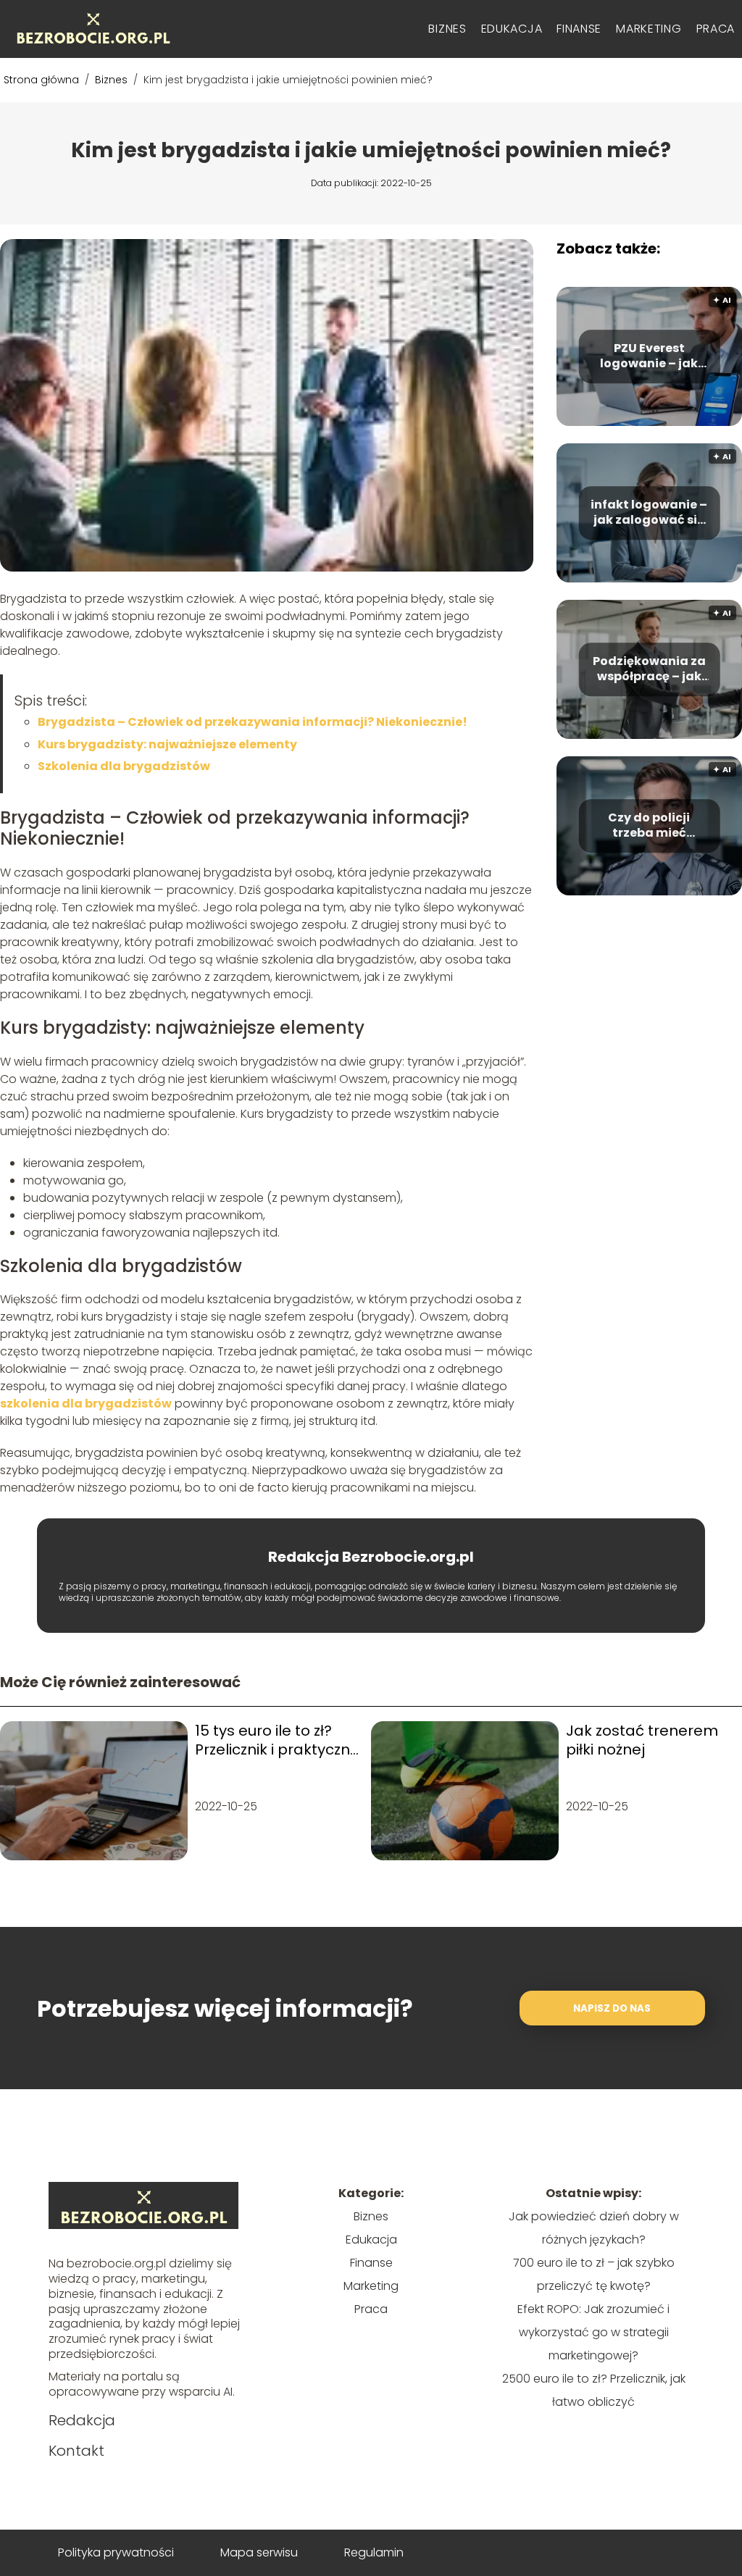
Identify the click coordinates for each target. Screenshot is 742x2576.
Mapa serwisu (259, 2552)
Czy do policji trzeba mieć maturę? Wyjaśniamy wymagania (649, 826)
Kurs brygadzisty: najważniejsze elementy (167, 744)
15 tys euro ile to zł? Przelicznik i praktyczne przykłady (277, 1740)
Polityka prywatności (116, 2552)
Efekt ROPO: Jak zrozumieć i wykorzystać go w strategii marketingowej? (593, 2332)
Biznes (447, 29)
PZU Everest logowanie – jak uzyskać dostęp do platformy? (649, 356)
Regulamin (374, 2552)
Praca (716, 29)
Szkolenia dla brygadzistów (124, 766)
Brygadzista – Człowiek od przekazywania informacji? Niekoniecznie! (253, 722)
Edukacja (512, 29)
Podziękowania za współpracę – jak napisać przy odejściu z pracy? (649, 669)
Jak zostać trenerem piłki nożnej (642, 1740)
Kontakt (76, 2451)
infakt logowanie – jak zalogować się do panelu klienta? (649, 513)
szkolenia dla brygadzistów (86, 1404)
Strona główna (43, 80)
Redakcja (82, 2420)
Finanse (579, 29)
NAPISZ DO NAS (612, 2008)
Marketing (649, 29)
